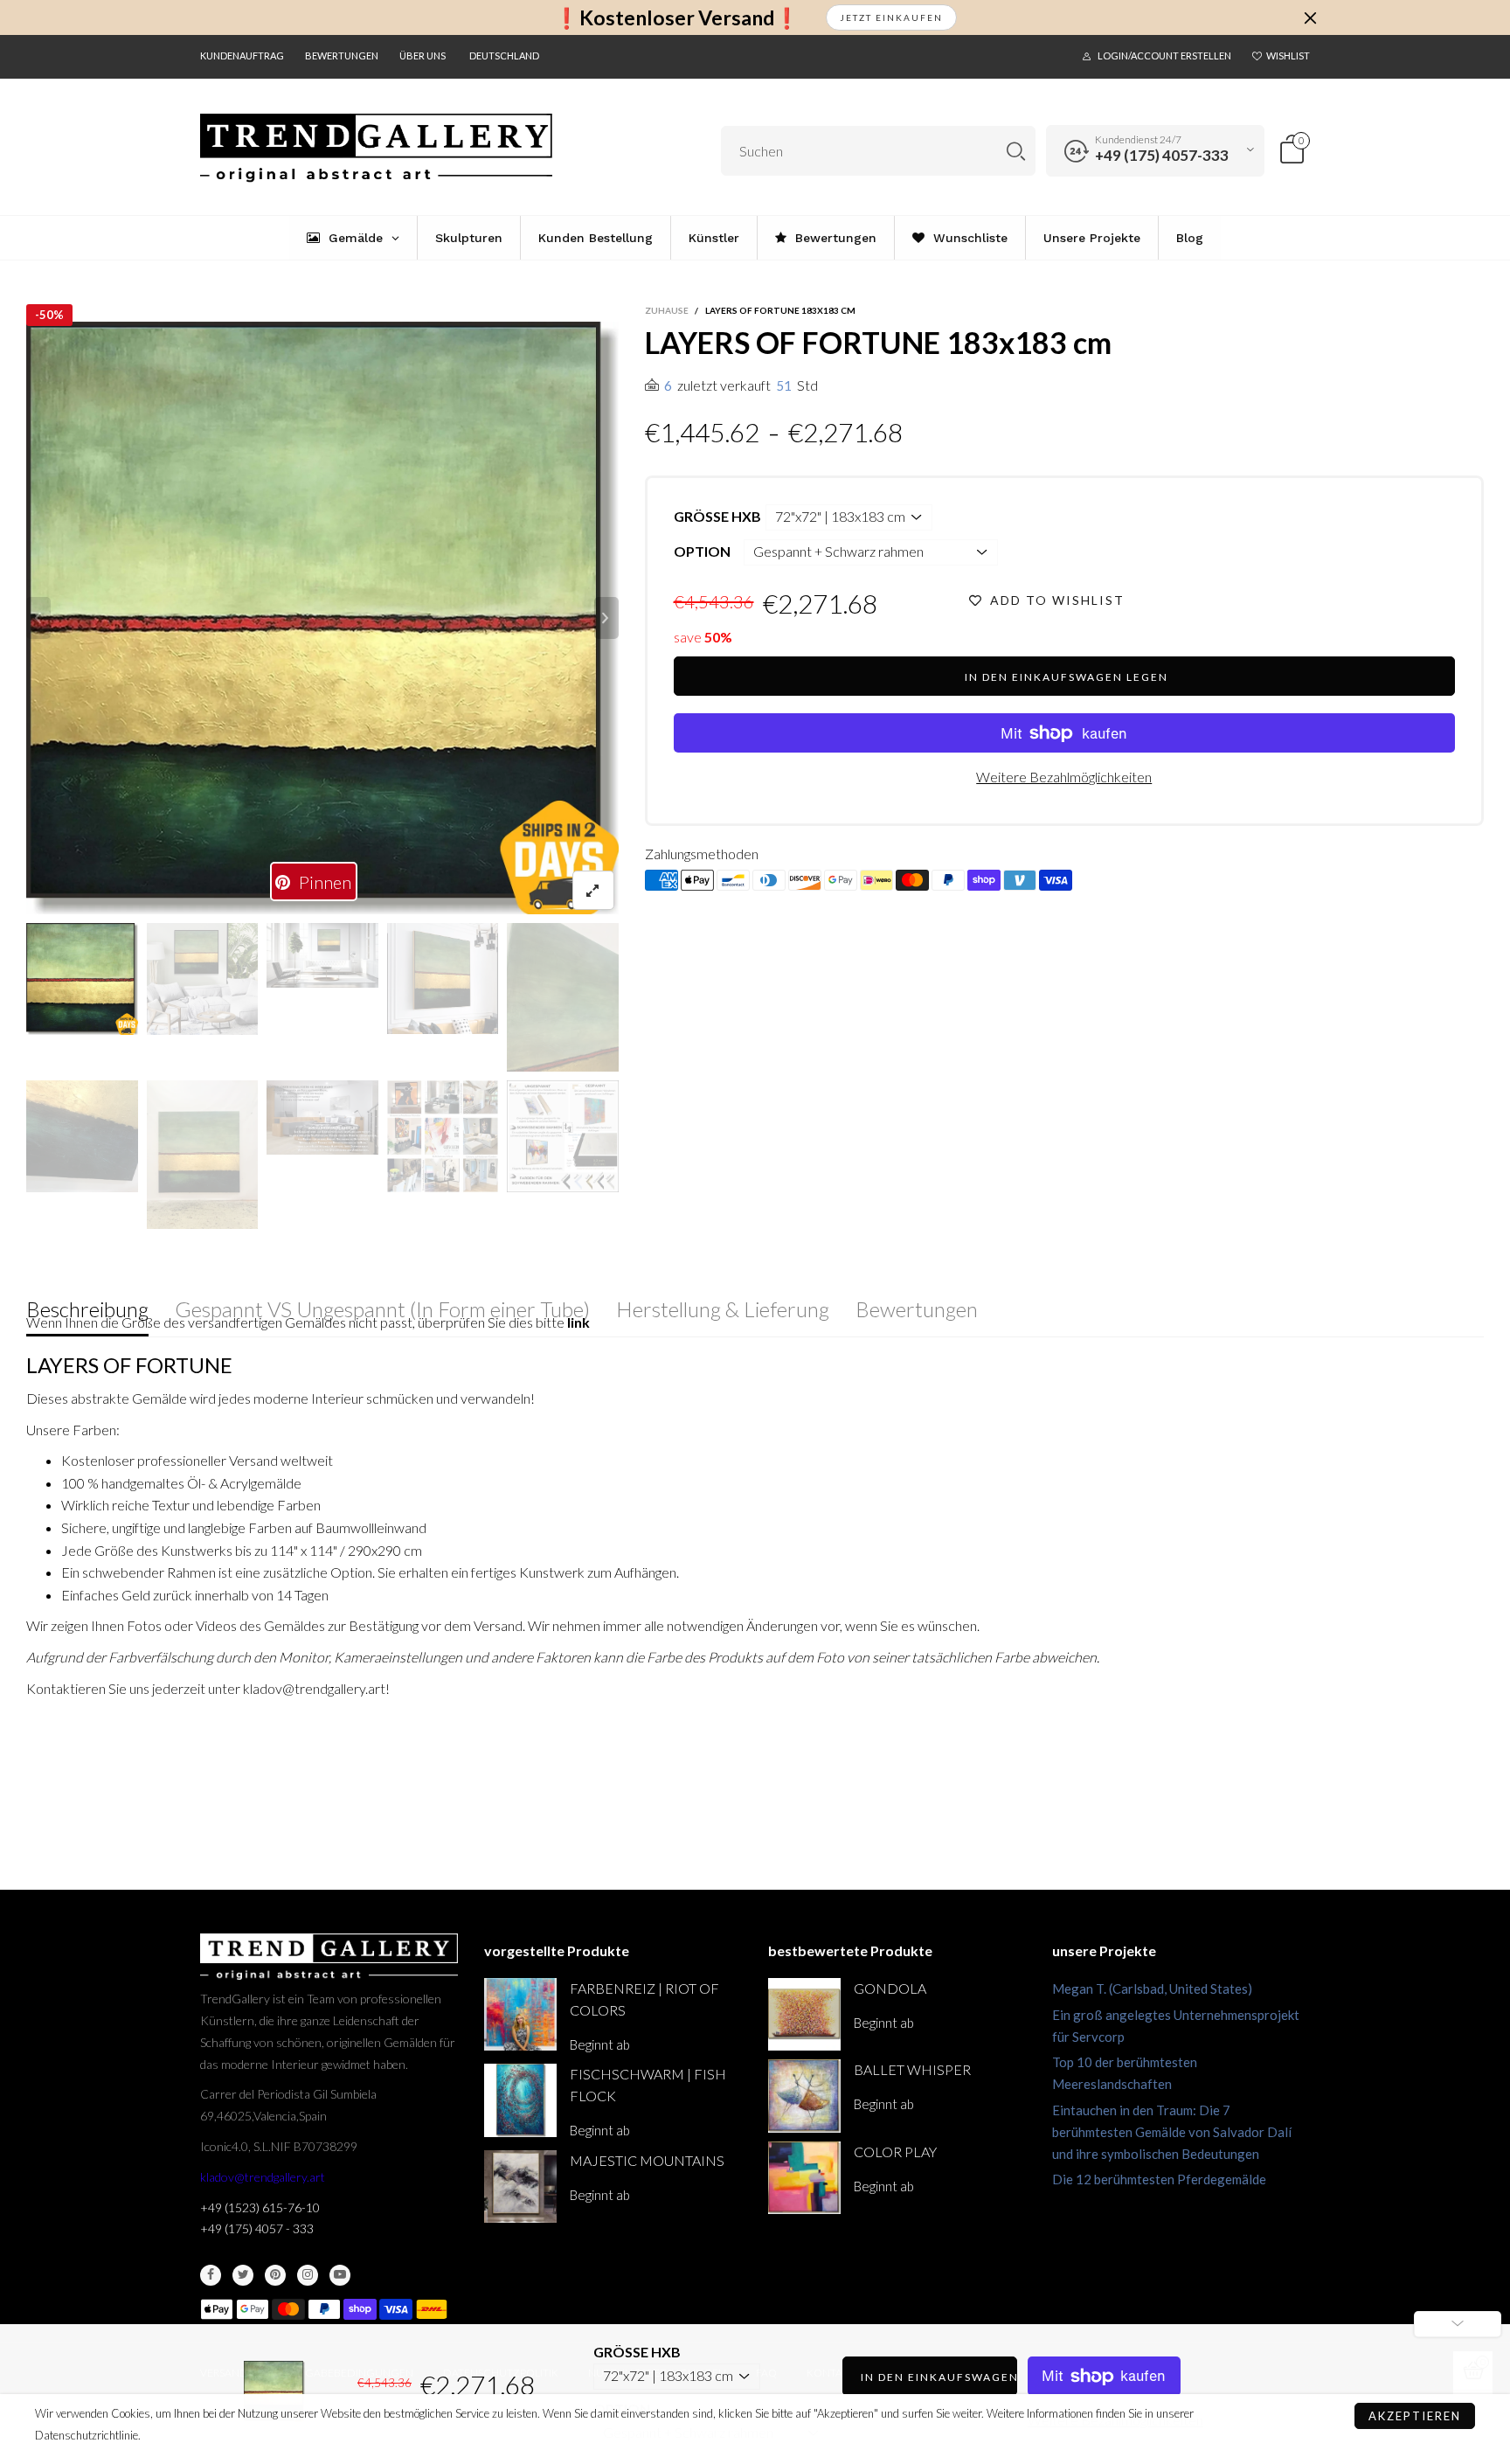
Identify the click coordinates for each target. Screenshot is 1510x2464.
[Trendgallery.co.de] (376, 148)
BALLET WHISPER (912, 2069)
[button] (38, 618)
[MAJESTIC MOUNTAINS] (520, 2186)
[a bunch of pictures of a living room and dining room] (443, 1136)
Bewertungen (342, 56)
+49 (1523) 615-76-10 (260, 2207)
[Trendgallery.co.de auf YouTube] (340, 2275)
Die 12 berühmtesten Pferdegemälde (1159, 2179)
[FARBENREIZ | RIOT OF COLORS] (520, 2014)
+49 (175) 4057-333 (1162, 155)
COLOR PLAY (895, 2152)
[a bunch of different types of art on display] (563, 1136)
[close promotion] (1310, 17)
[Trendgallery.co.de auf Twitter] (243, 2275)
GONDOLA (890, 1988)
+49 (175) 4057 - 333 (257, 2228)
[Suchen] (1016, 151)
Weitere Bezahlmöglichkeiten (1064, 777)
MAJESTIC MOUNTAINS (647, 2160)
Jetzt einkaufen (891, 17)
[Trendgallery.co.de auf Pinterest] (275, 2275)
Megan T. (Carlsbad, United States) (1152, 1989)
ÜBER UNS (423, 56)
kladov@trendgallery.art (263, 2177)
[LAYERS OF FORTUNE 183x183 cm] (322, 618)
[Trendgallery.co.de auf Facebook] (211, 2275)
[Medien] (593, 890)
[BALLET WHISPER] (804, 2096)
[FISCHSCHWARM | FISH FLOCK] (520, 2100)
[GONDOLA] (804, 2014)
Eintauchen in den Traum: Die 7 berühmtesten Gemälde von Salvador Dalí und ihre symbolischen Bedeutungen (1172, 2132)
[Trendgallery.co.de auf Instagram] (308, 2275)
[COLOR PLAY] (804, 2178)
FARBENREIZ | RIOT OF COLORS (644, 1999)
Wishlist (1288, 56)
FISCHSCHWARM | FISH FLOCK (648, 2085)
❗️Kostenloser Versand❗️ (677, 18)
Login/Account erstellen (1164, 56)
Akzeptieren (1415, 2416)
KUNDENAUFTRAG (242, 56)
